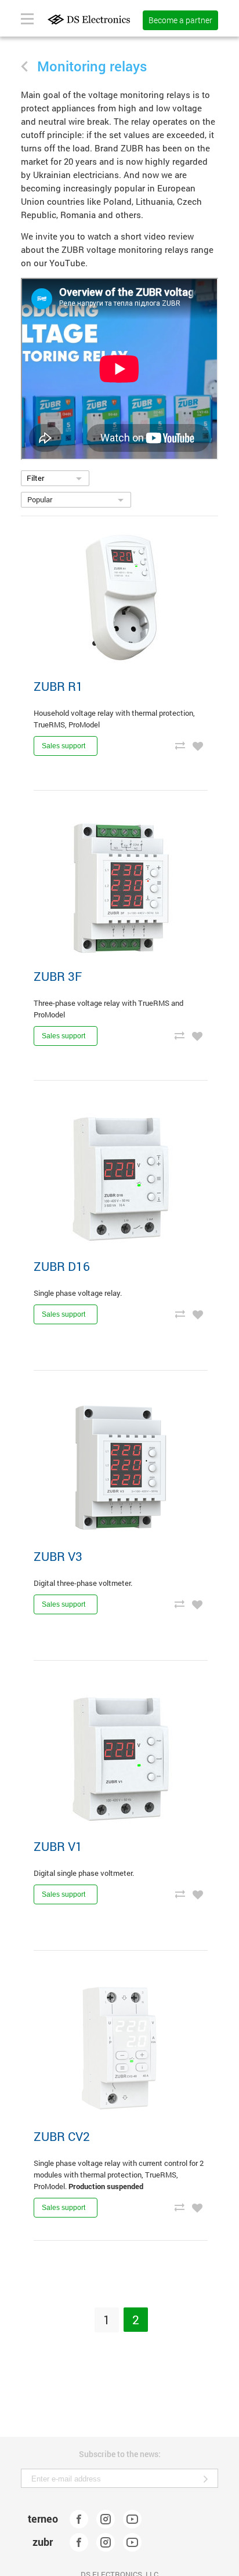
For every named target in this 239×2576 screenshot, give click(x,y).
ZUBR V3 (58, 1556)
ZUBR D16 (62, 1266)
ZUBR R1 (58, 686)
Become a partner (180, 20)
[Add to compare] (180, 745)
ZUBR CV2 (62, 2136)
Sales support (64, 746)
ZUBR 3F (58, 976)
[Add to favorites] (198, 745)
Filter (35, 478)
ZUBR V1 (58, 1846)
